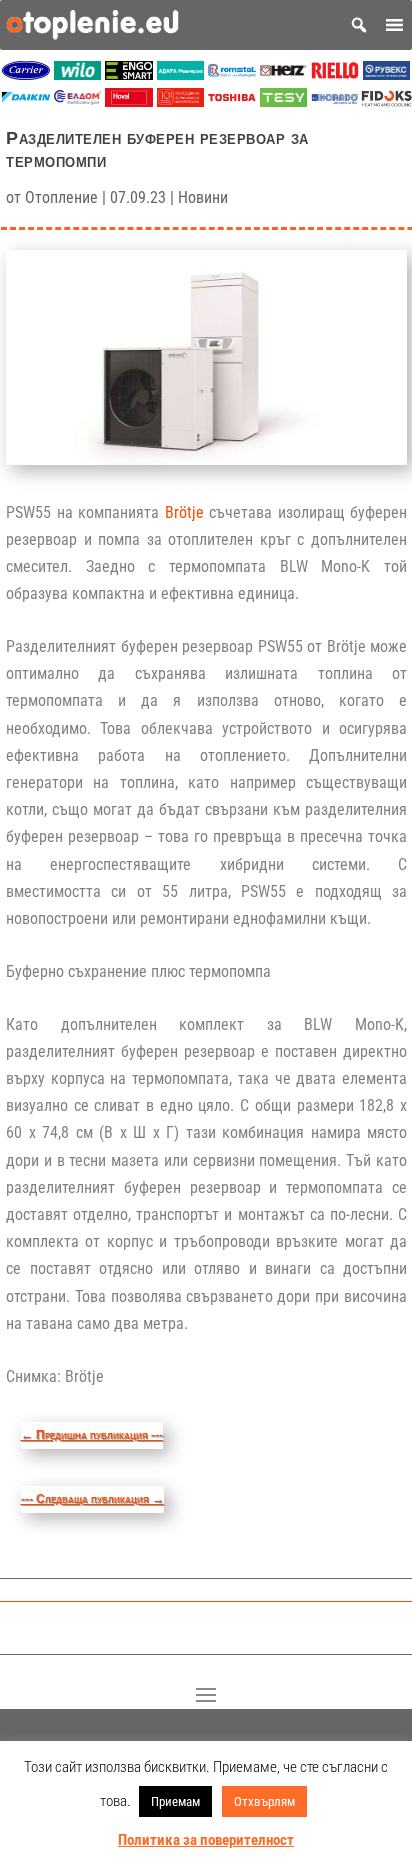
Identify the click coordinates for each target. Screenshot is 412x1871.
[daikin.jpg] (26, 101)
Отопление (61, 197)
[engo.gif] (129, 74)
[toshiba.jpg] (232, 101)
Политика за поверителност (206, 1840)
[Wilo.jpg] (78, 74)
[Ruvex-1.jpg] (387, 74)
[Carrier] (26, 74)
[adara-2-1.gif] (181, 74)
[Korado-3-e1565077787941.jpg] (335, 101)
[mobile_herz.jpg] (284, 74)
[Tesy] (284, 101)
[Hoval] (129, 101)
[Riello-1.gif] (335, 74)
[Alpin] (181, 101)
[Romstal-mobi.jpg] (232, 74)
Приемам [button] (175, 1801)
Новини (203, 197)
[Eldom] (78, 101)
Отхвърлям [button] (264, 1801)
